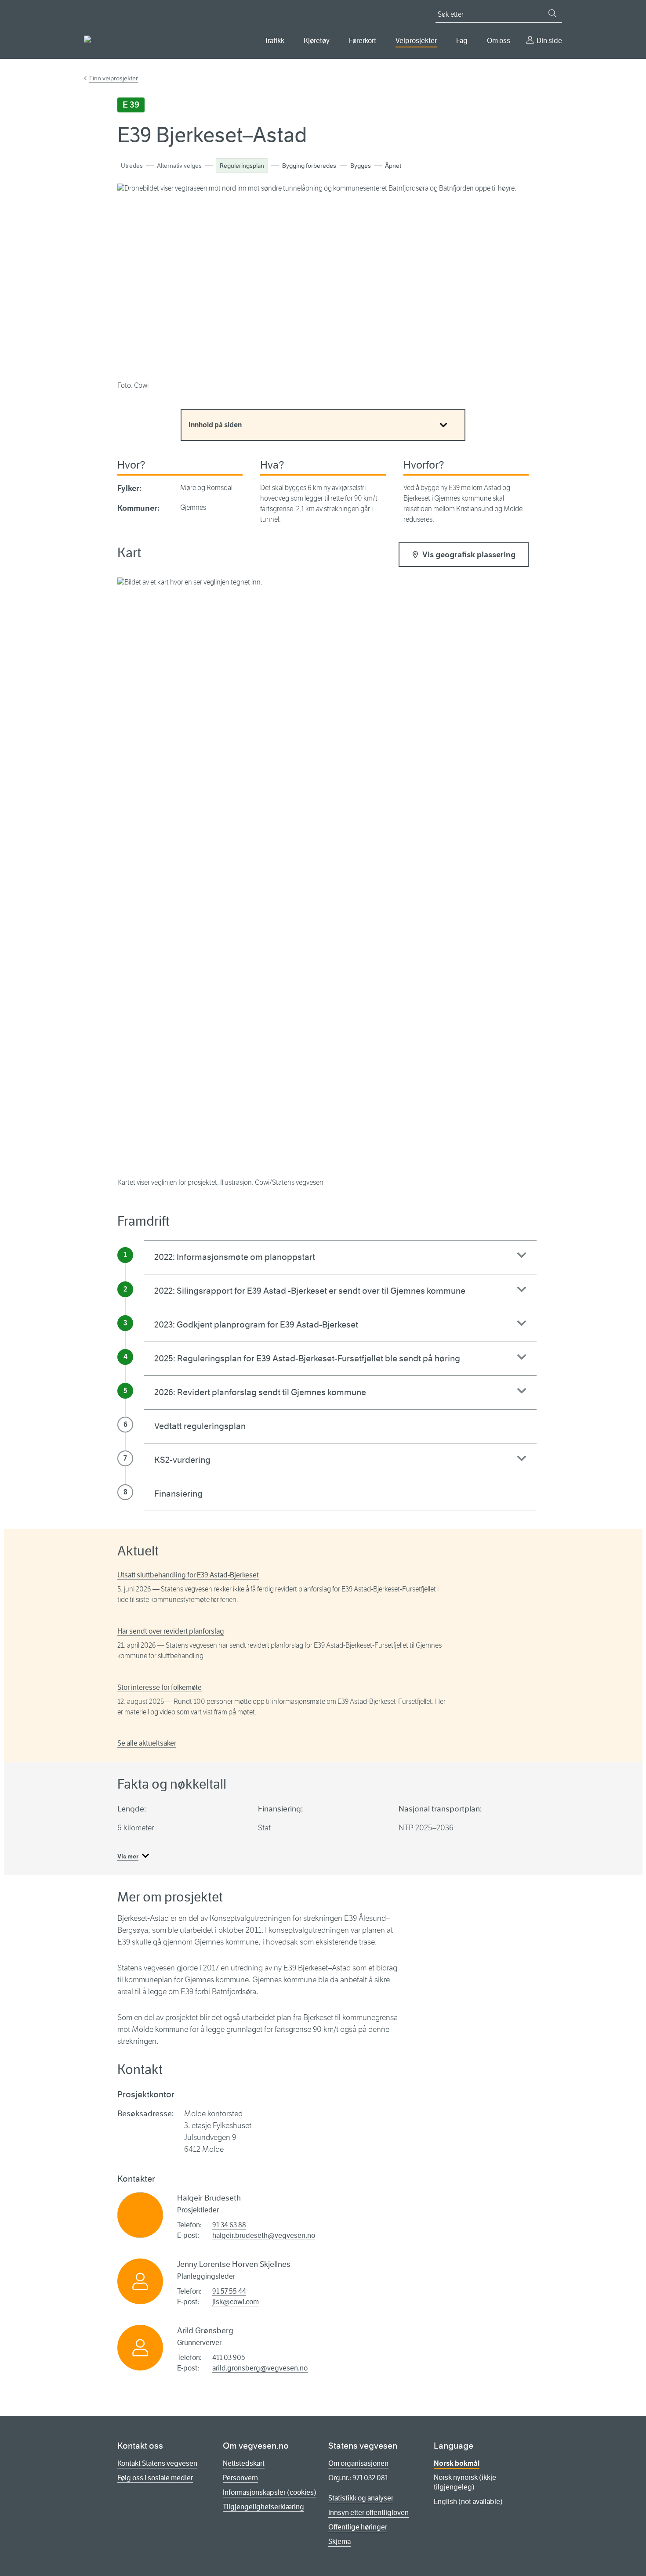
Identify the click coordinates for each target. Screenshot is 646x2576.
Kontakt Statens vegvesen (157, 2463)
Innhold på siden (215, 425)
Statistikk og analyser (361, 2498)
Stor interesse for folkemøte (160, 1687)
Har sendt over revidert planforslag (171, 1631)
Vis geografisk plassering (469, 555)
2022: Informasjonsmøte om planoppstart (235, 1257)
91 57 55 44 (229, 2291)
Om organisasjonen (358, 2463)
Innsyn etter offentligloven (368, 2513)
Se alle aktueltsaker (147, 1743)
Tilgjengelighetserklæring (263, 2507)
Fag (462, 41)
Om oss (499, 41)
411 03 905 (229, 2358)
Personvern (240, 2478)
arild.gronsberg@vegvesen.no (260, 2368)
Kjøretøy (317, 41)
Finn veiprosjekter (114, 78)
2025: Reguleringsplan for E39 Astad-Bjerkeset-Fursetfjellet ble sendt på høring (307, 1358)
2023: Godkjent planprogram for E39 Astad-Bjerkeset (256, 1325)
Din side (549, 41)
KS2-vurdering (182, 1460)
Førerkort (363, 41)
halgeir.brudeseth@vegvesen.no (264, 2235)
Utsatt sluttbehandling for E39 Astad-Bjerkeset (188, 1575)
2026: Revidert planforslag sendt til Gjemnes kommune (260, 1392)
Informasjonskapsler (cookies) (270, 2492)
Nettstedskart (244, 2463)
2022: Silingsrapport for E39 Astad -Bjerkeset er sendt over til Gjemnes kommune (310, 1291)
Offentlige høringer (358, 2527)
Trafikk (274, 41)
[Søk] (552, 13)
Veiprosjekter (416, 41)
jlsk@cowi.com (236, 2302)
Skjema (339, 2542)
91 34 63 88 (229, 2225)
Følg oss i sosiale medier (155, 2478)
